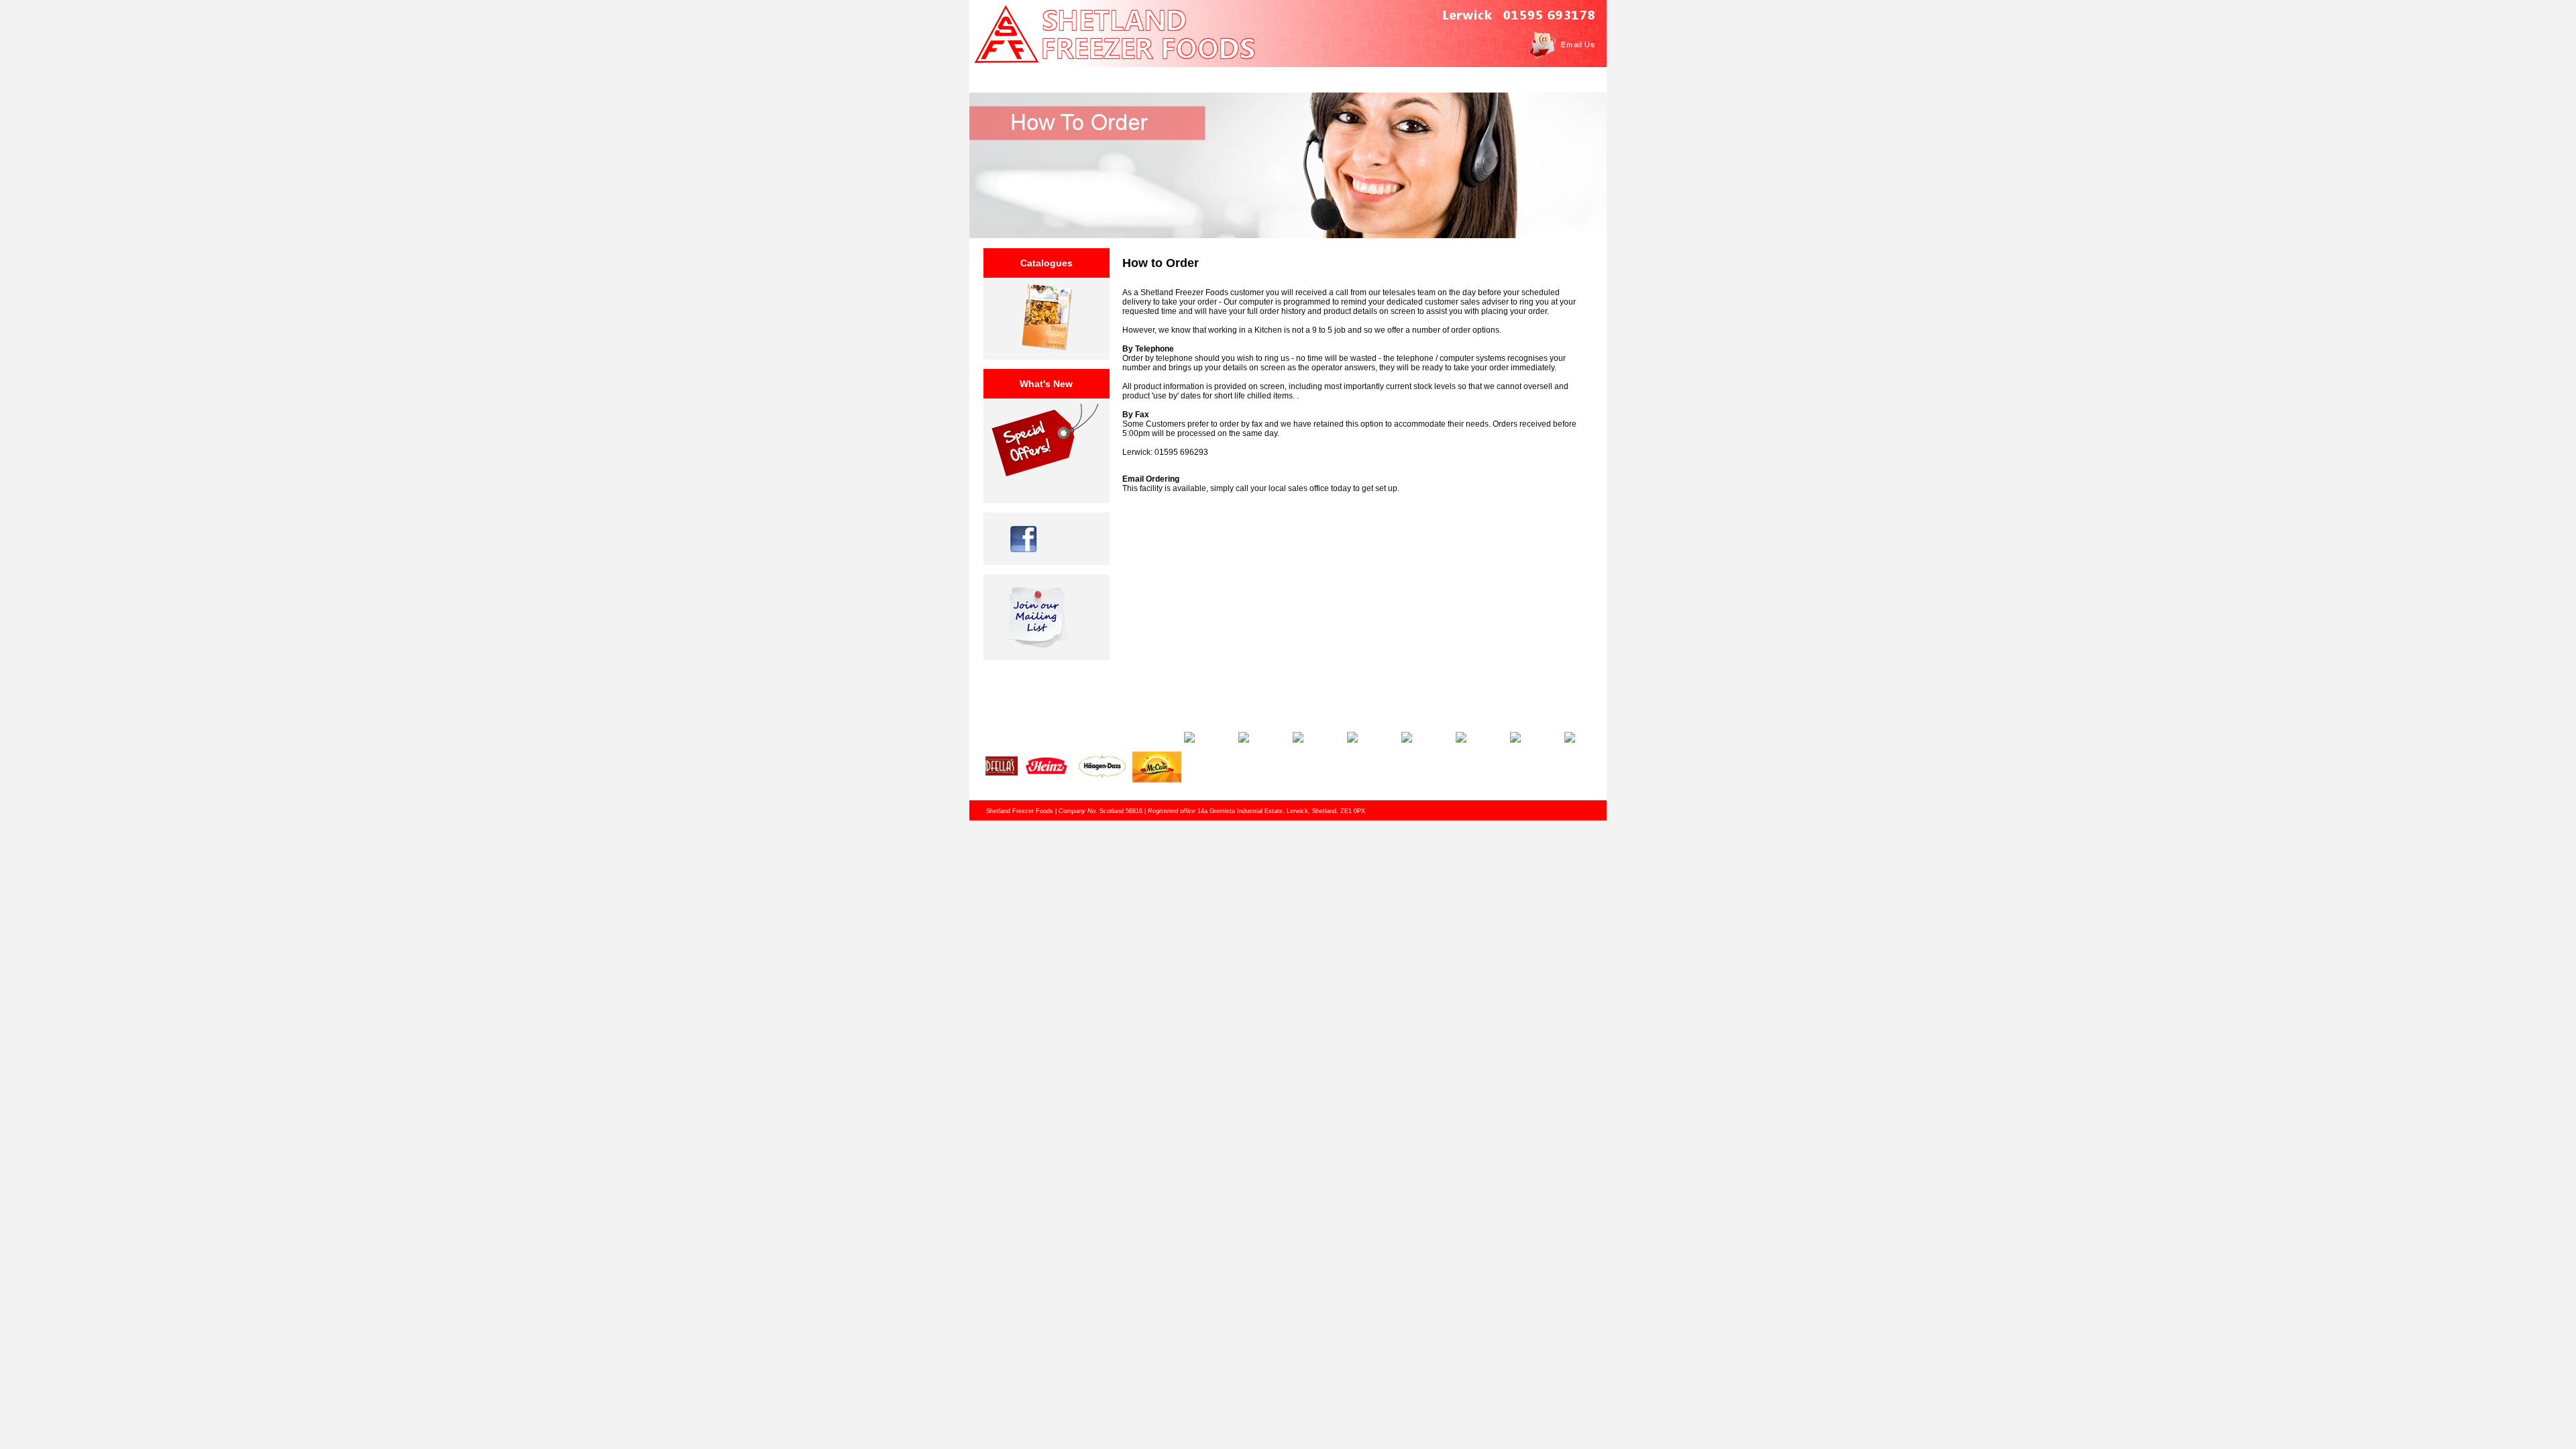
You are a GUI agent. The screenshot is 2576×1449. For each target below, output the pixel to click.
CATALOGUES (1288, 77)
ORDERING (1365, 77)
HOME (1135, 77)
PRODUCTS (1212, 77)
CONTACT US (1441, 77)
